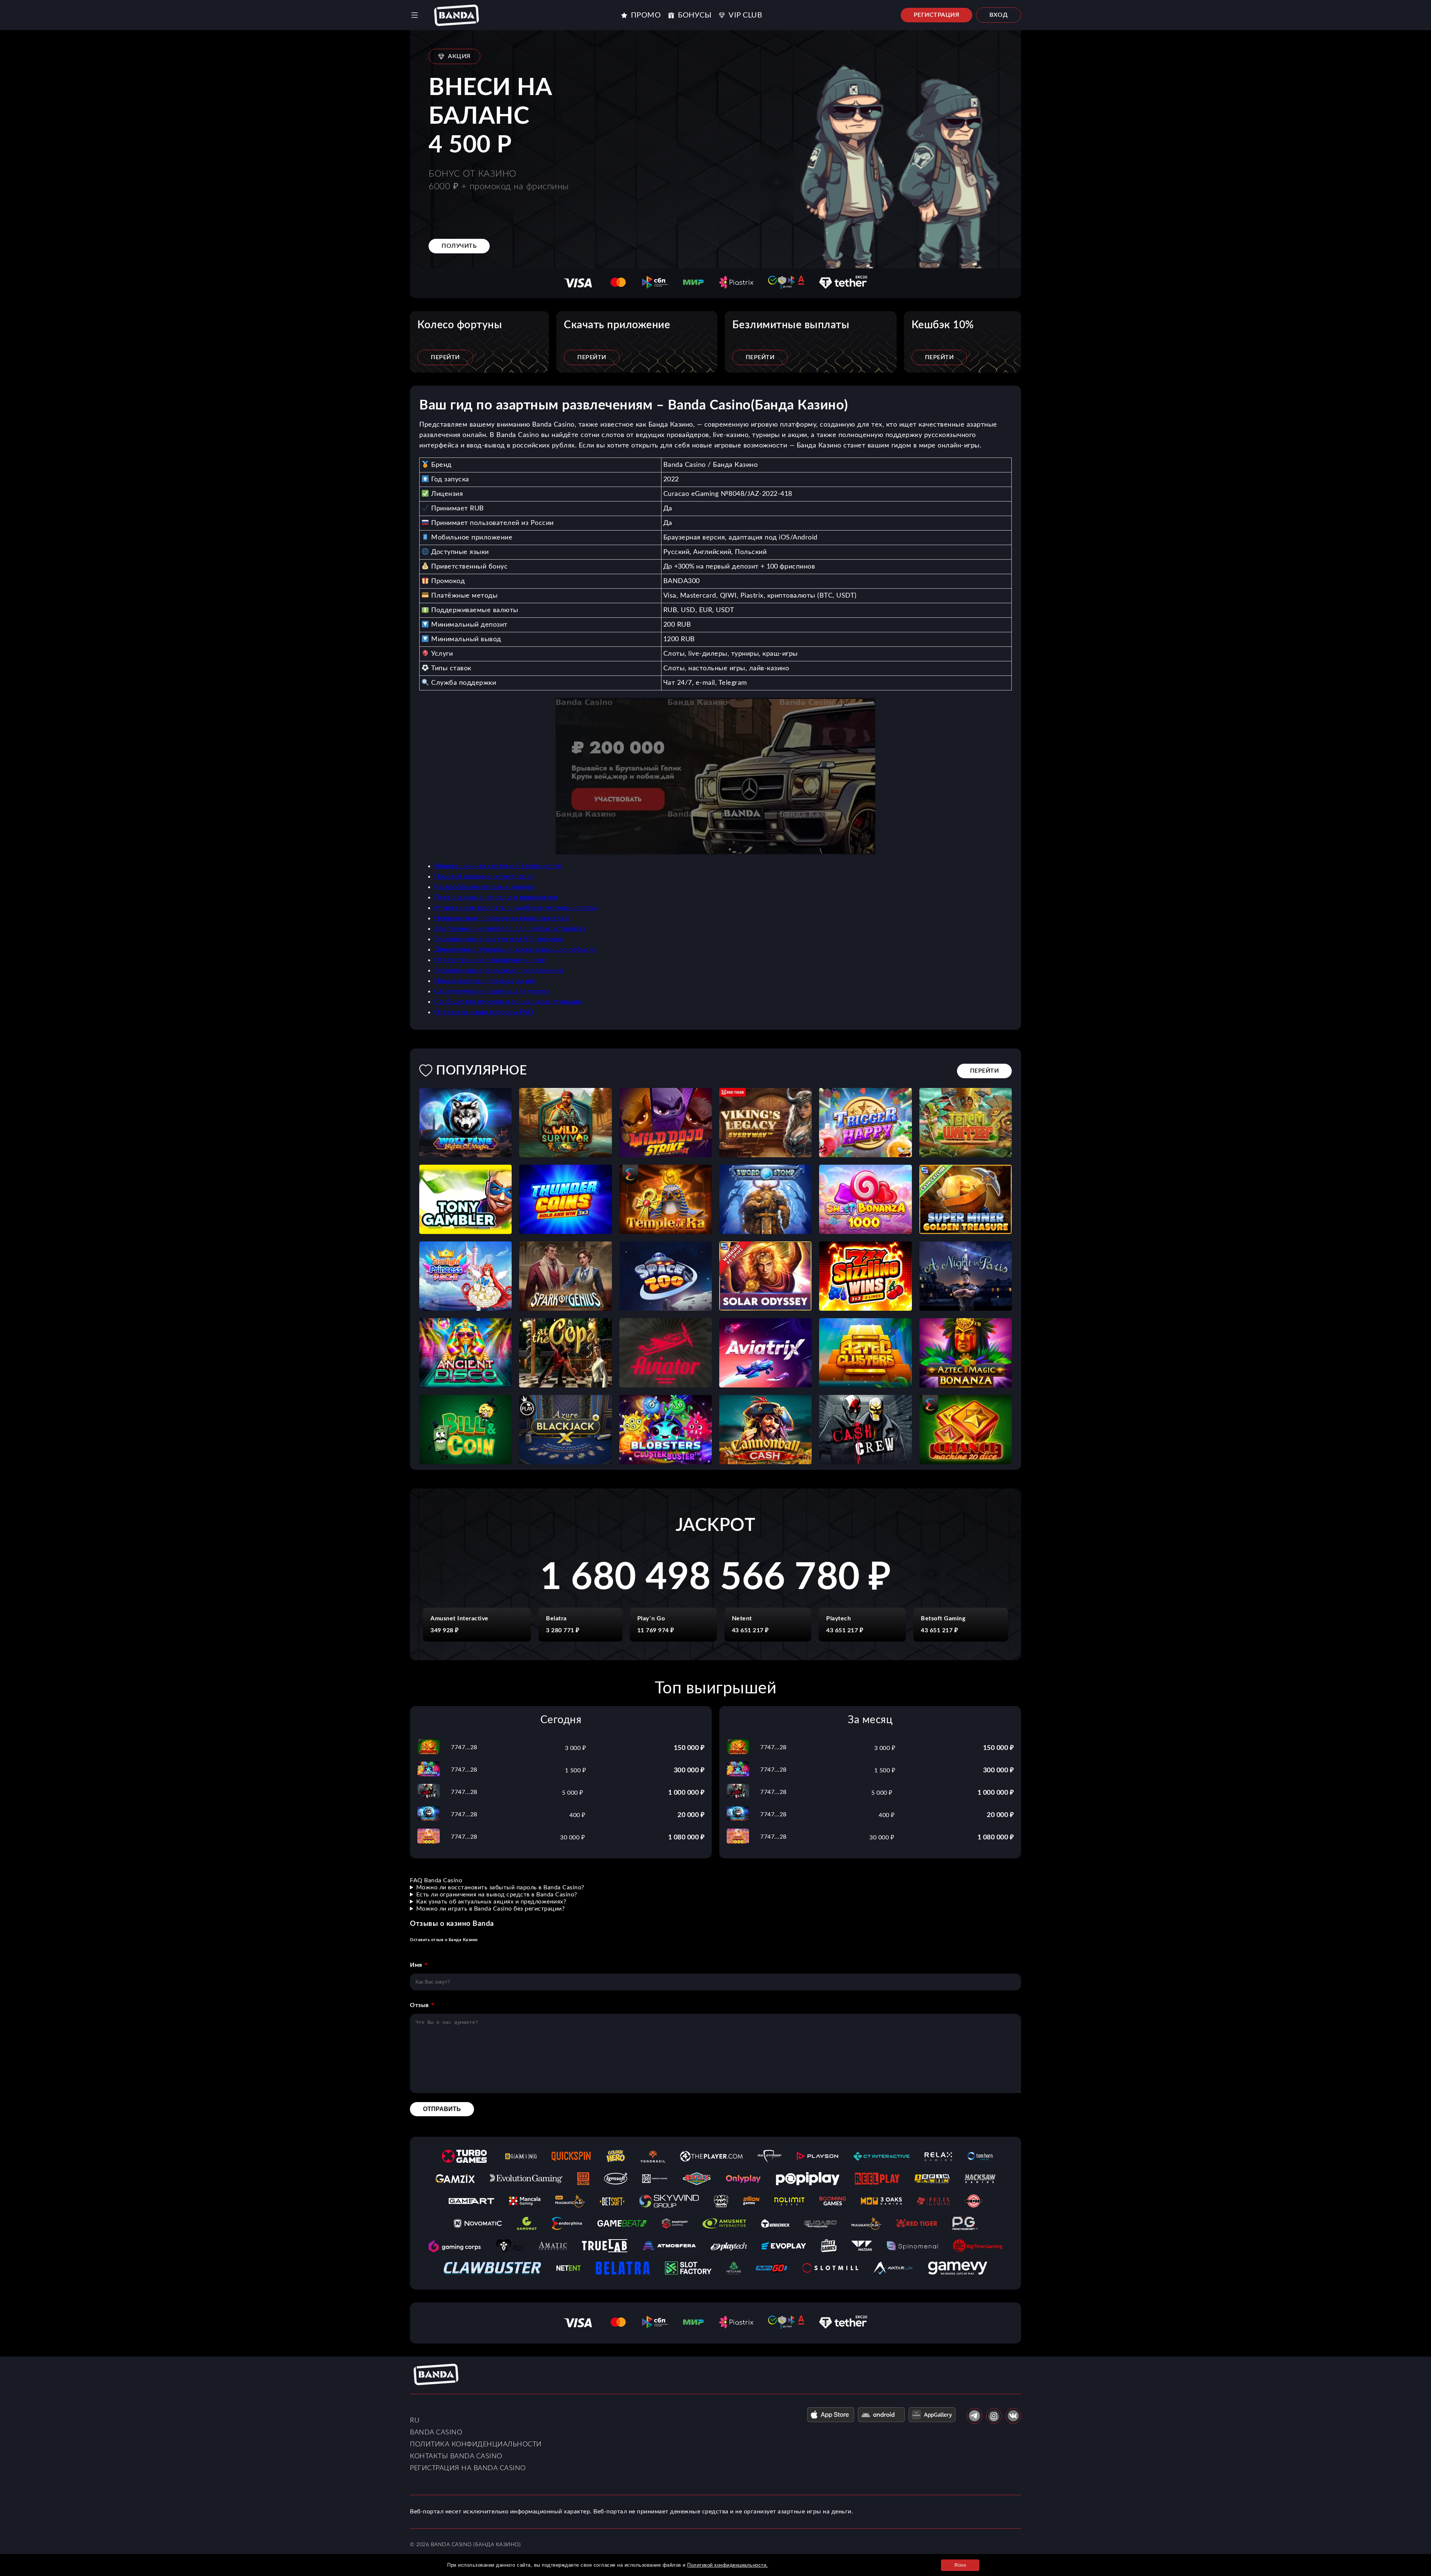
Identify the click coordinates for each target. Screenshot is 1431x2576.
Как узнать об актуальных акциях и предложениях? (491, 1902)
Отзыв (419, 2005)
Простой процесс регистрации (484, 877)
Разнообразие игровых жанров (484, 887)
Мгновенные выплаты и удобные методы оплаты (516, 908)
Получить (459, 246)
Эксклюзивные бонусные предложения (499, 971)
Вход (999, 15)
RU (415, 2421)
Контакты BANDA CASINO (456, 2456)
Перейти (445, 357)
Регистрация (937, 15)
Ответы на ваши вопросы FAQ (484, 1012)
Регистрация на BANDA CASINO (468, 2468)
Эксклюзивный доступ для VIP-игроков (499, 939)
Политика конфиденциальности (476, 2444)
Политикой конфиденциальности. (728, 2565)
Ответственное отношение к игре (490, 960)
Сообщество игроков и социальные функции (508, 1002)
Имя (416, 1965)
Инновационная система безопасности (498, 866)
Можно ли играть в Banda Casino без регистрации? (491, 1909)
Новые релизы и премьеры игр (485, 981)
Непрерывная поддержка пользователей (502, 918)
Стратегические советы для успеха (492, 991)
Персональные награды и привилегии (496, 898)
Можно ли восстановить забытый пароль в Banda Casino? (500, 1887)
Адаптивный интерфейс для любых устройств (510, 929)
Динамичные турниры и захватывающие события (515, 950)
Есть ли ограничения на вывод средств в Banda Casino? (497, 1895)
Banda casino (436, 2433)
